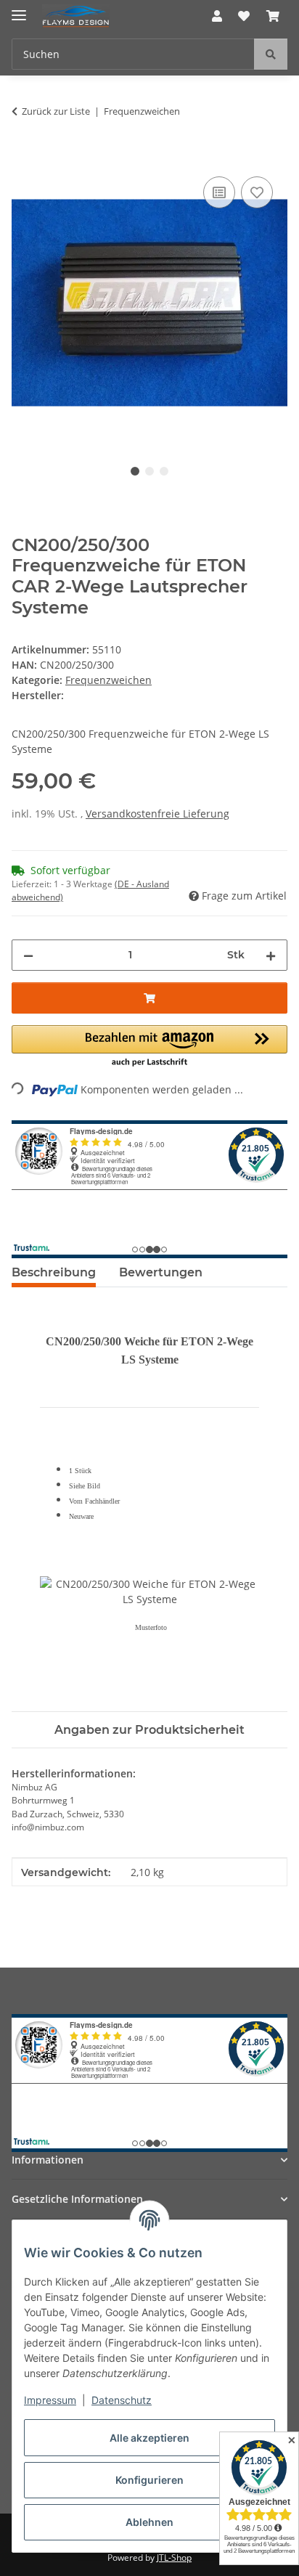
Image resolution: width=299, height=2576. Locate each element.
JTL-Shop (174, 2557)
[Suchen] (271, 54)
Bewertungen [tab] (161, 1272)
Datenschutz (122, 2400)
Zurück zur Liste (56, 111)
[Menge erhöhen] (271, 955)
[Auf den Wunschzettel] (257, 192)
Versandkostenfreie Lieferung (157, 814)
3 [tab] (164, 471)
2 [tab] (149, 471)
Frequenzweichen (108, 680)
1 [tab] (135, 471)
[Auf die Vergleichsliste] (219, 192)
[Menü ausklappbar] (19, 9)
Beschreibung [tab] (54, 1272)
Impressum (50, 2400)
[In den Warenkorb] (23, 157)
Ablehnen (149, 2522)
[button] (217, 16)
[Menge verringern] (28, 955)
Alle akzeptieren (149, 2438)
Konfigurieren (149, 2480)
